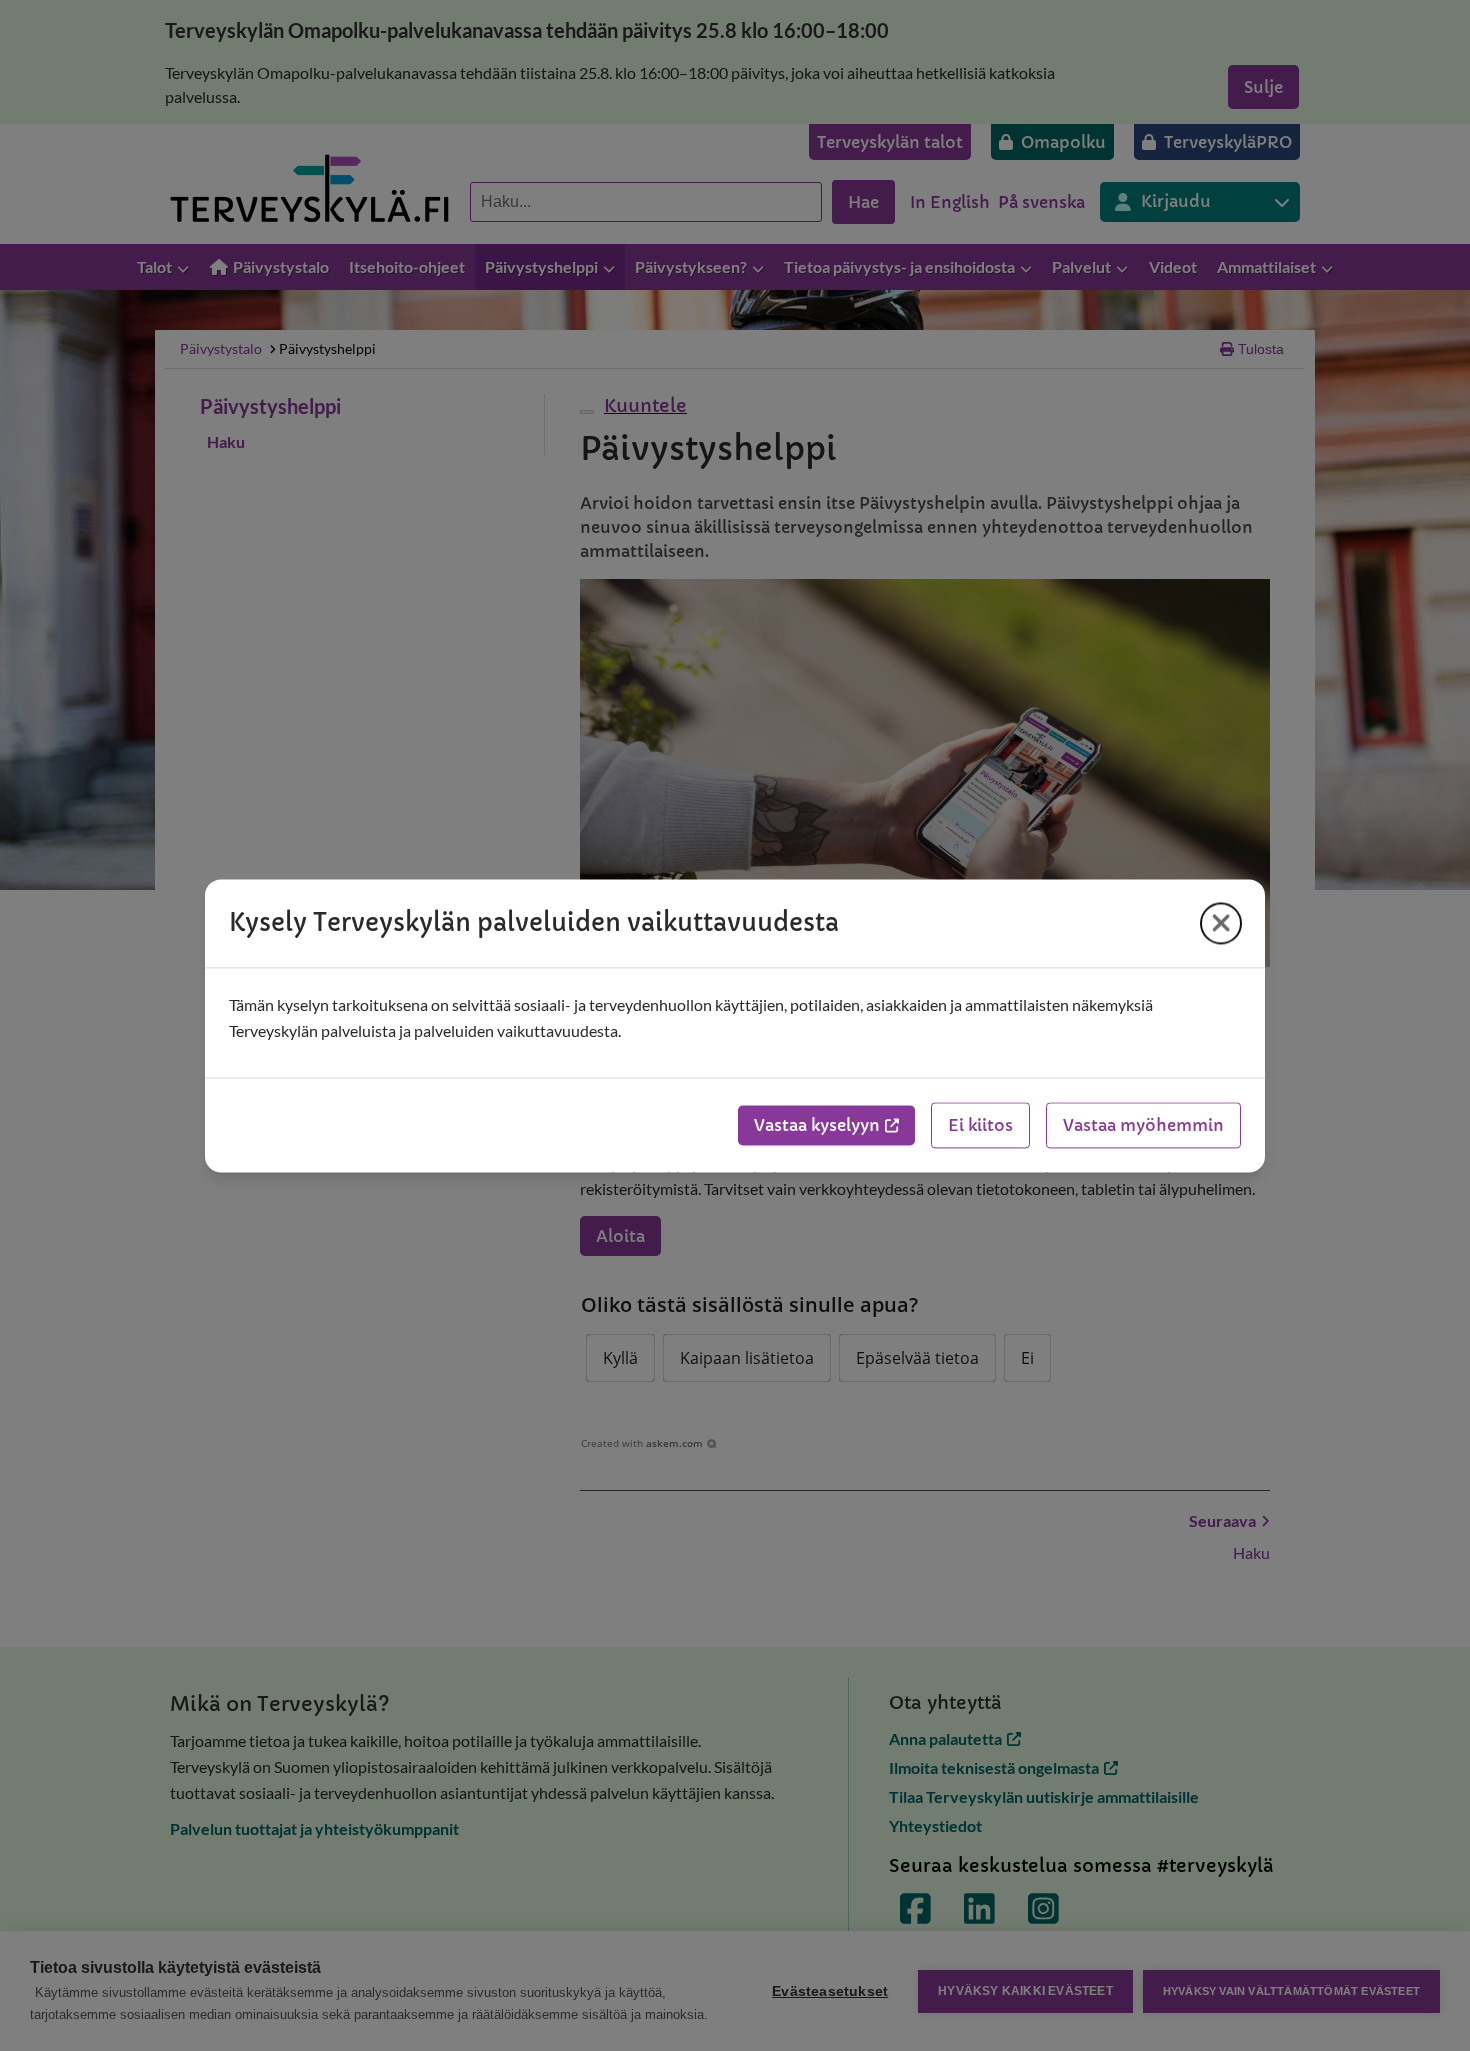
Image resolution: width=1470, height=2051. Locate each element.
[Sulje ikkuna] (1221, 923)
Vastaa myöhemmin (1143, 1125)
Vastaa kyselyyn (817, 1125)
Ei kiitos (980, 1125)
